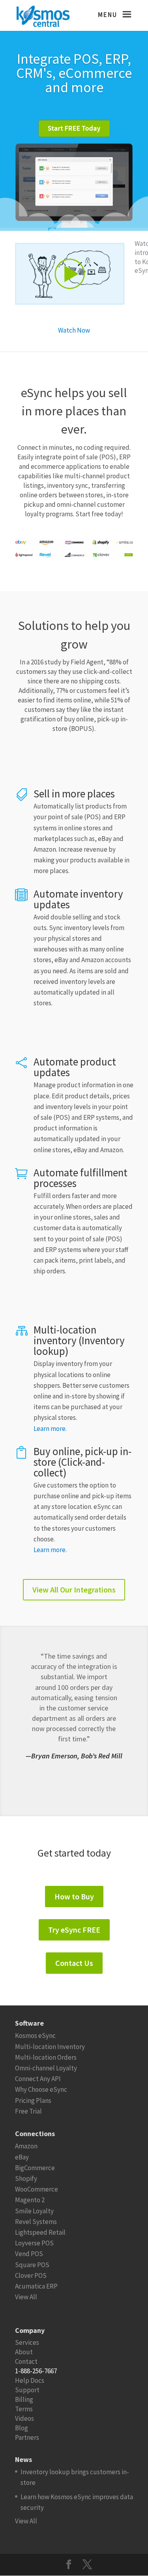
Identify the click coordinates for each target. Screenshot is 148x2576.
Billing (24, 2399)
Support (27, 2390)
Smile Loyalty (34, 2211)
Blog (22, 2428)
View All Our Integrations (74, 1590)
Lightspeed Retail (40, 2232)
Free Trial (28, 2111)
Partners (27, 2437)
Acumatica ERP (36, 2286)
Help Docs (30, 2380)
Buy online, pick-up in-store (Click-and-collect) (82, 1462)
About (24, 2352)
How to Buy (74, 1896)
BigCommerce (35, 2168)
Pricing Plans (33, 2100)
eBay (22, 2157)
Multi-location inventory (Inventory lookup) (79, 1340)
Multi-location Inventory (50, 2047)
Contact (26, 2361)
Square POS (32, 2265)
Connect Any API (38, 2079)
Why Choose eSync (41, 2089)
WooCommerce (37, 2189)
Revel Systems (36, 2222)
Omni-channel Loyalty (46, 2068)
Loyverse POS (34, 2243)
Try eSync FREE (74, 1930)
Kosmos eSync (35, 2036)
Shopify (26, 2178)
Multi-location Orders (46, 2057)
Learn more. (50, 1429)
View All (26, 2297)
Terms (24, 2409)
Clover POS (31, 2275)
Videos (24, 2418)
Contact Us (74, 1963)
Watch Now (74, 330)
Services (27, 2342)
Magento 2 (30, 2200)
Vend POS (29, 2254)
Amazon (26, 2146)
